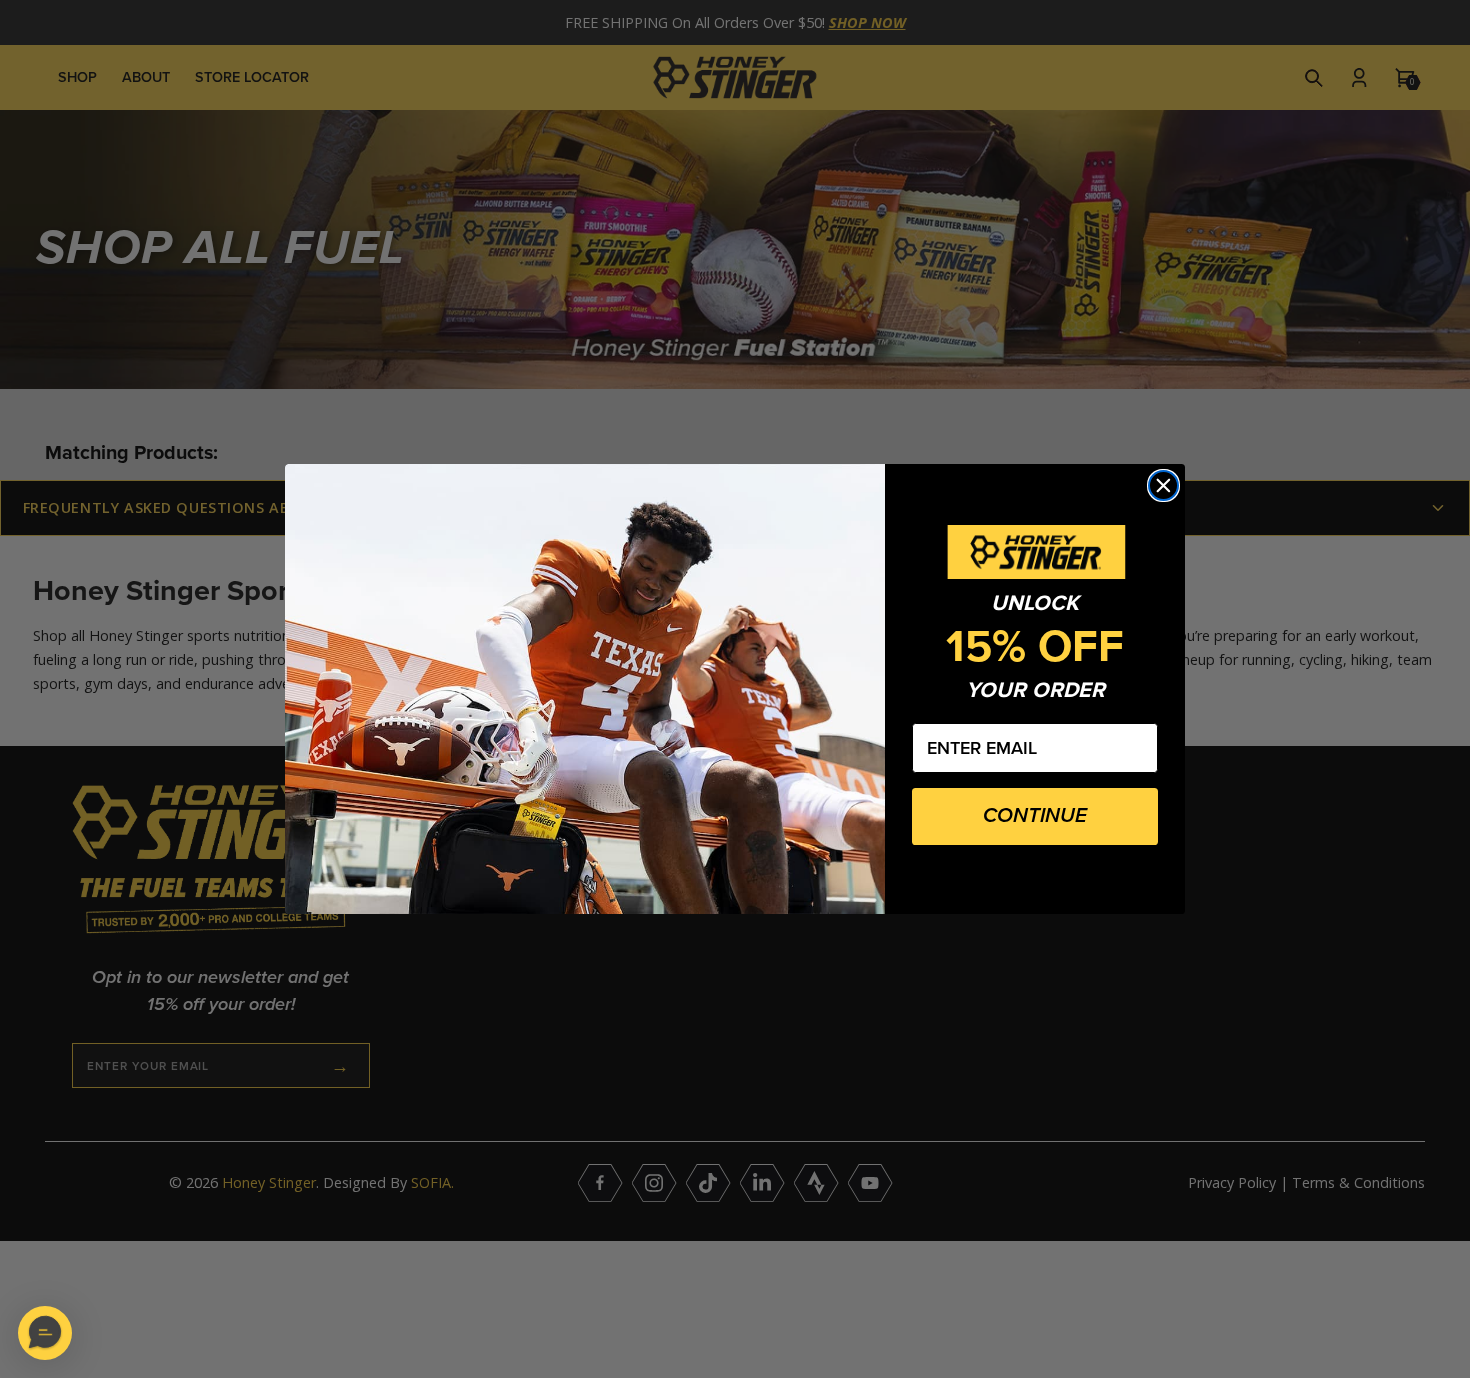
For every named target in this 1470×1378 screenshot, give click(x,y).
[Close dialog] (1163, 485)
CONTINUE (1035, 815)
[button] (45, 1333)
